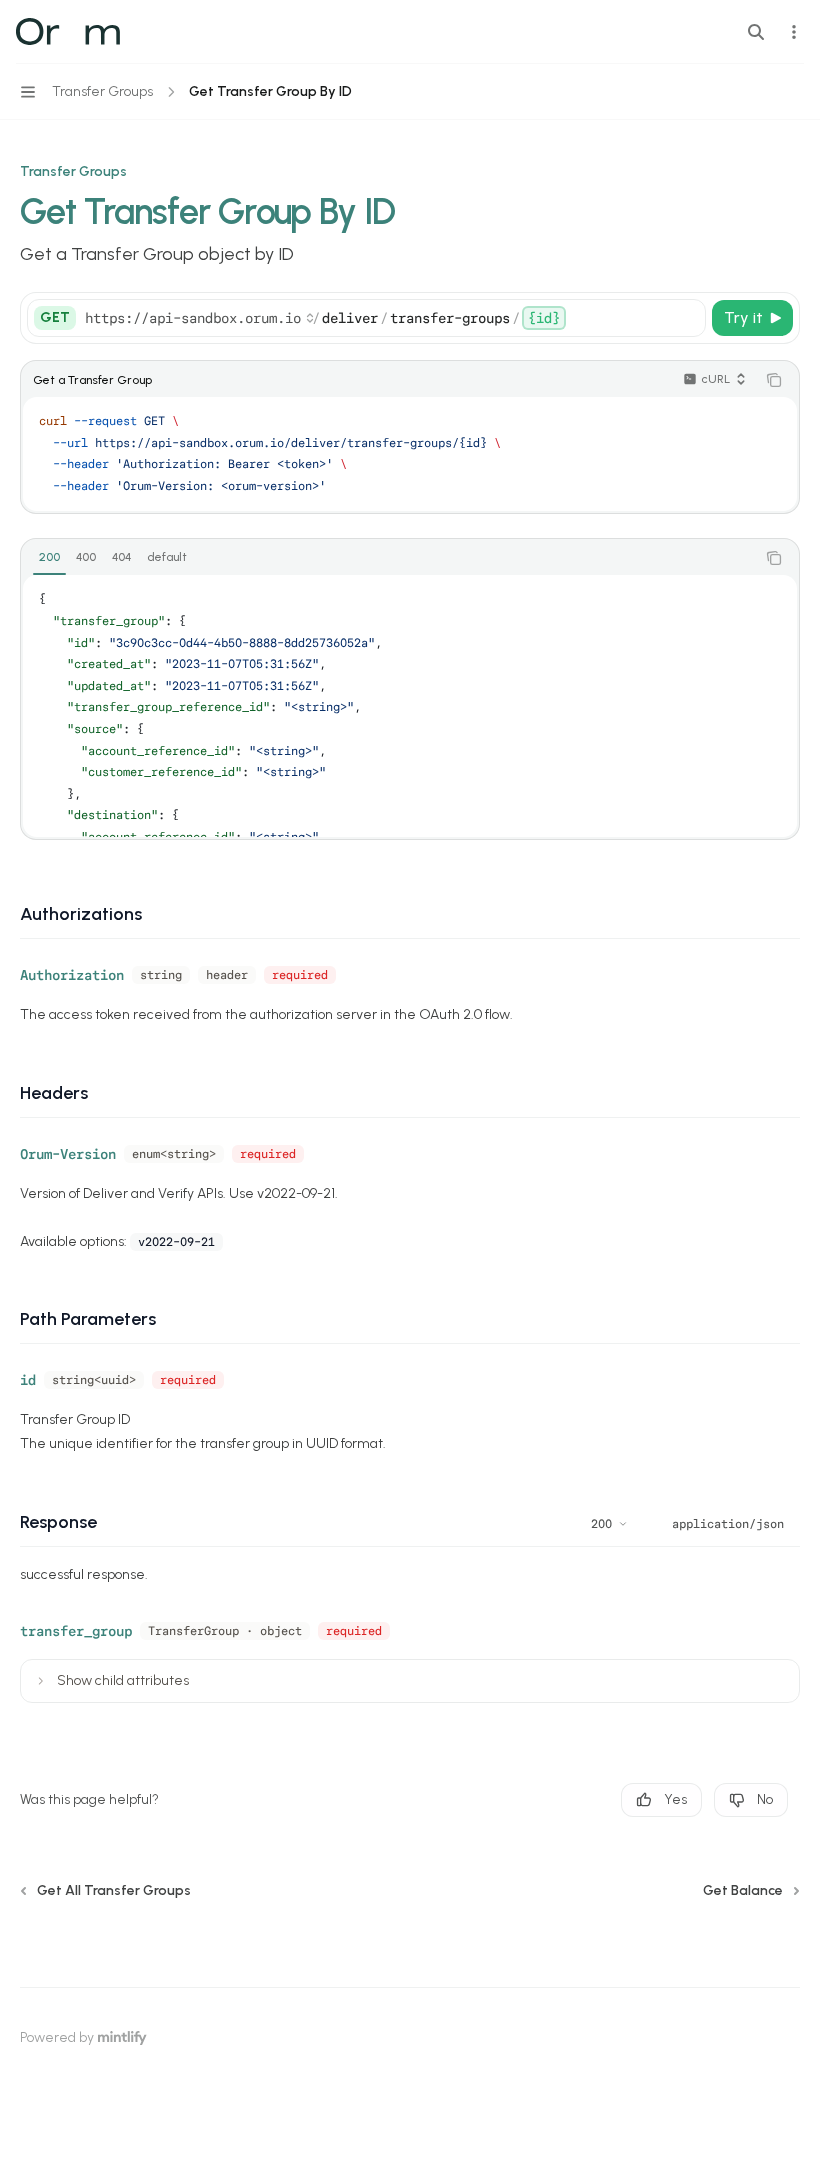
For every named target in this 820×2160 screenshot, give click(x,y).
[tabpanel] (410, 706)
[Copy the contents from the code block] (774, 380)
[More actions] (794, 32)
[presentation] (410, 706)
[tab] (49, 557)
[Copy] (687, 318)
